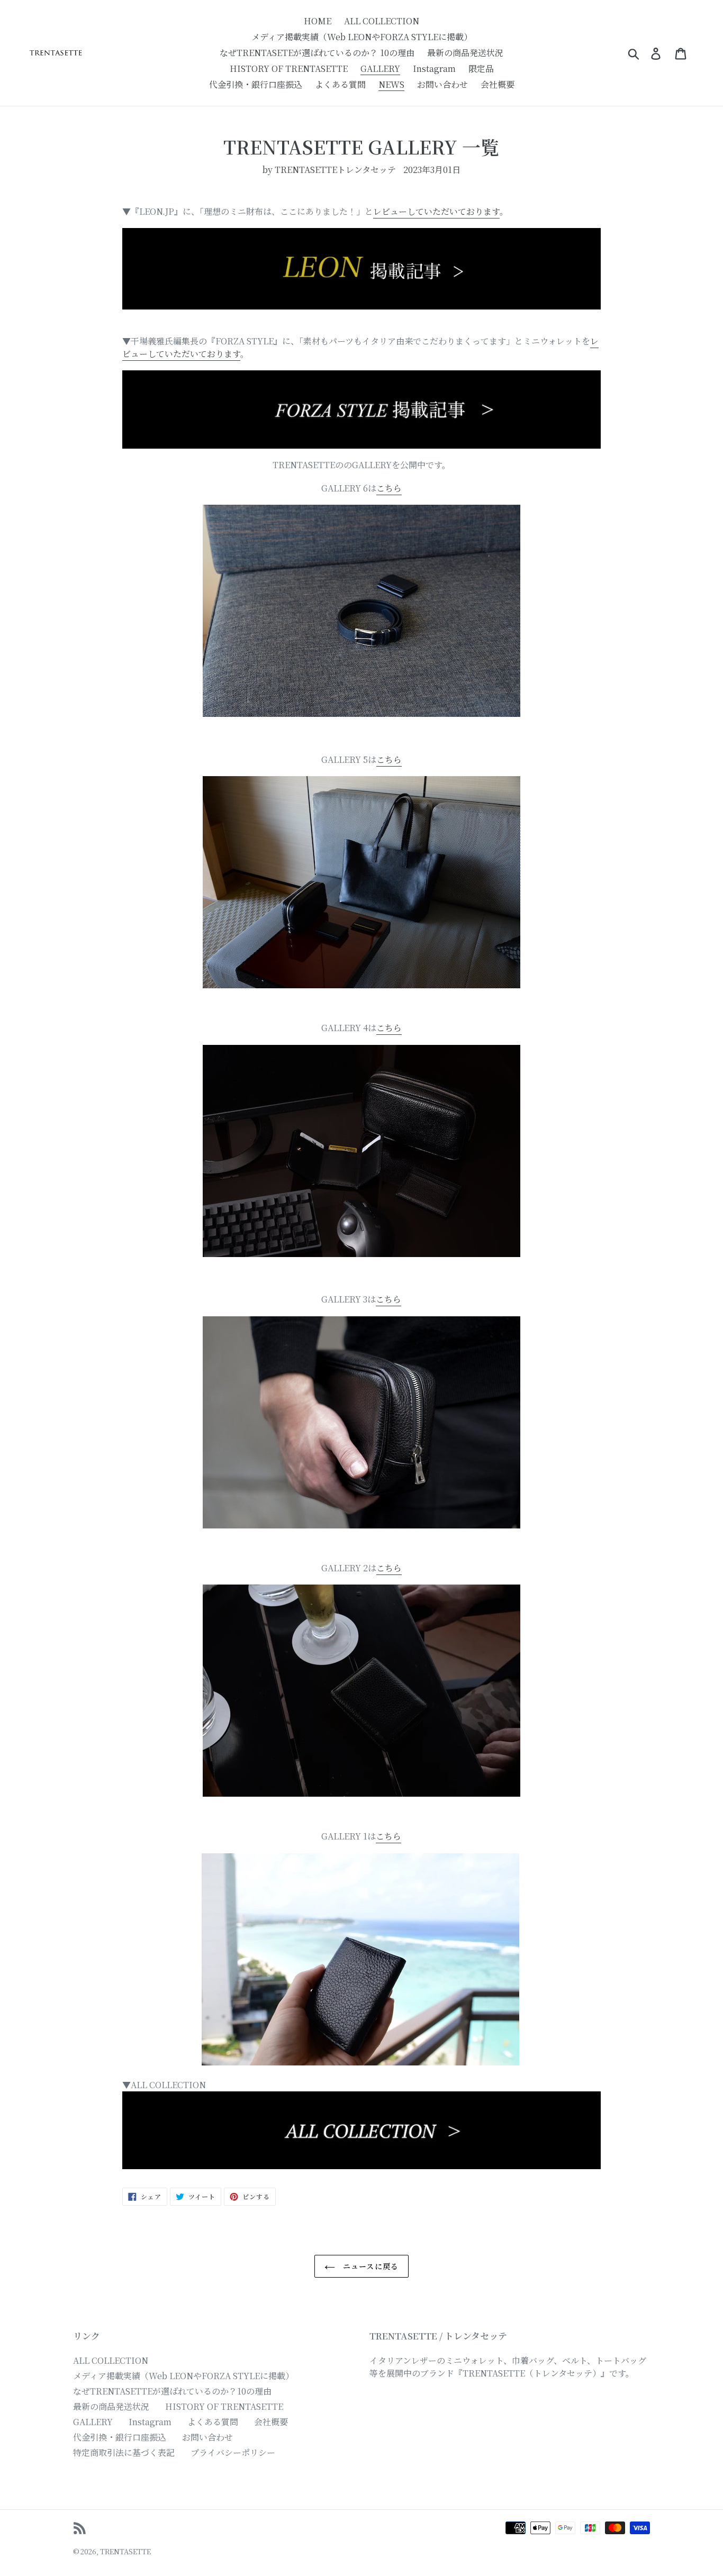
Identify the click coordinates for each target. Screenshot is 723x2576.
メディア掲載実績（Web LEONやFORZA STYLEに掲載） (183, 2376)
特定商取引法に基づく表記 (124, 2452)
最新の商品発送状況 (111, 2406)
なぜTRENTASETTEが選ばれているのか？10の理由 (172, 2391)
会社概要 (271, 2422)
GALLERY (93, 2422)
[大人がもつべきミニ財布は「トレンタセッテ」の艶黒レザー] (361, 269)
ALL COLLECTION (111, 2360)
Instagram (150, 2422)
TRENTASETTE (125, 2551)
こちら (389, 488)
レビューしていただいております (436, 211)
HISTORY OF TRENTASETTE (224, 2406)
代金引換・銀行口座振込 (120, 2437)
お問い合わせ (207, 2437)
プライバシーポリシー (233, 2452)
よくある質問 (213, 2422)
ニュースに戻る (369, 2266)
